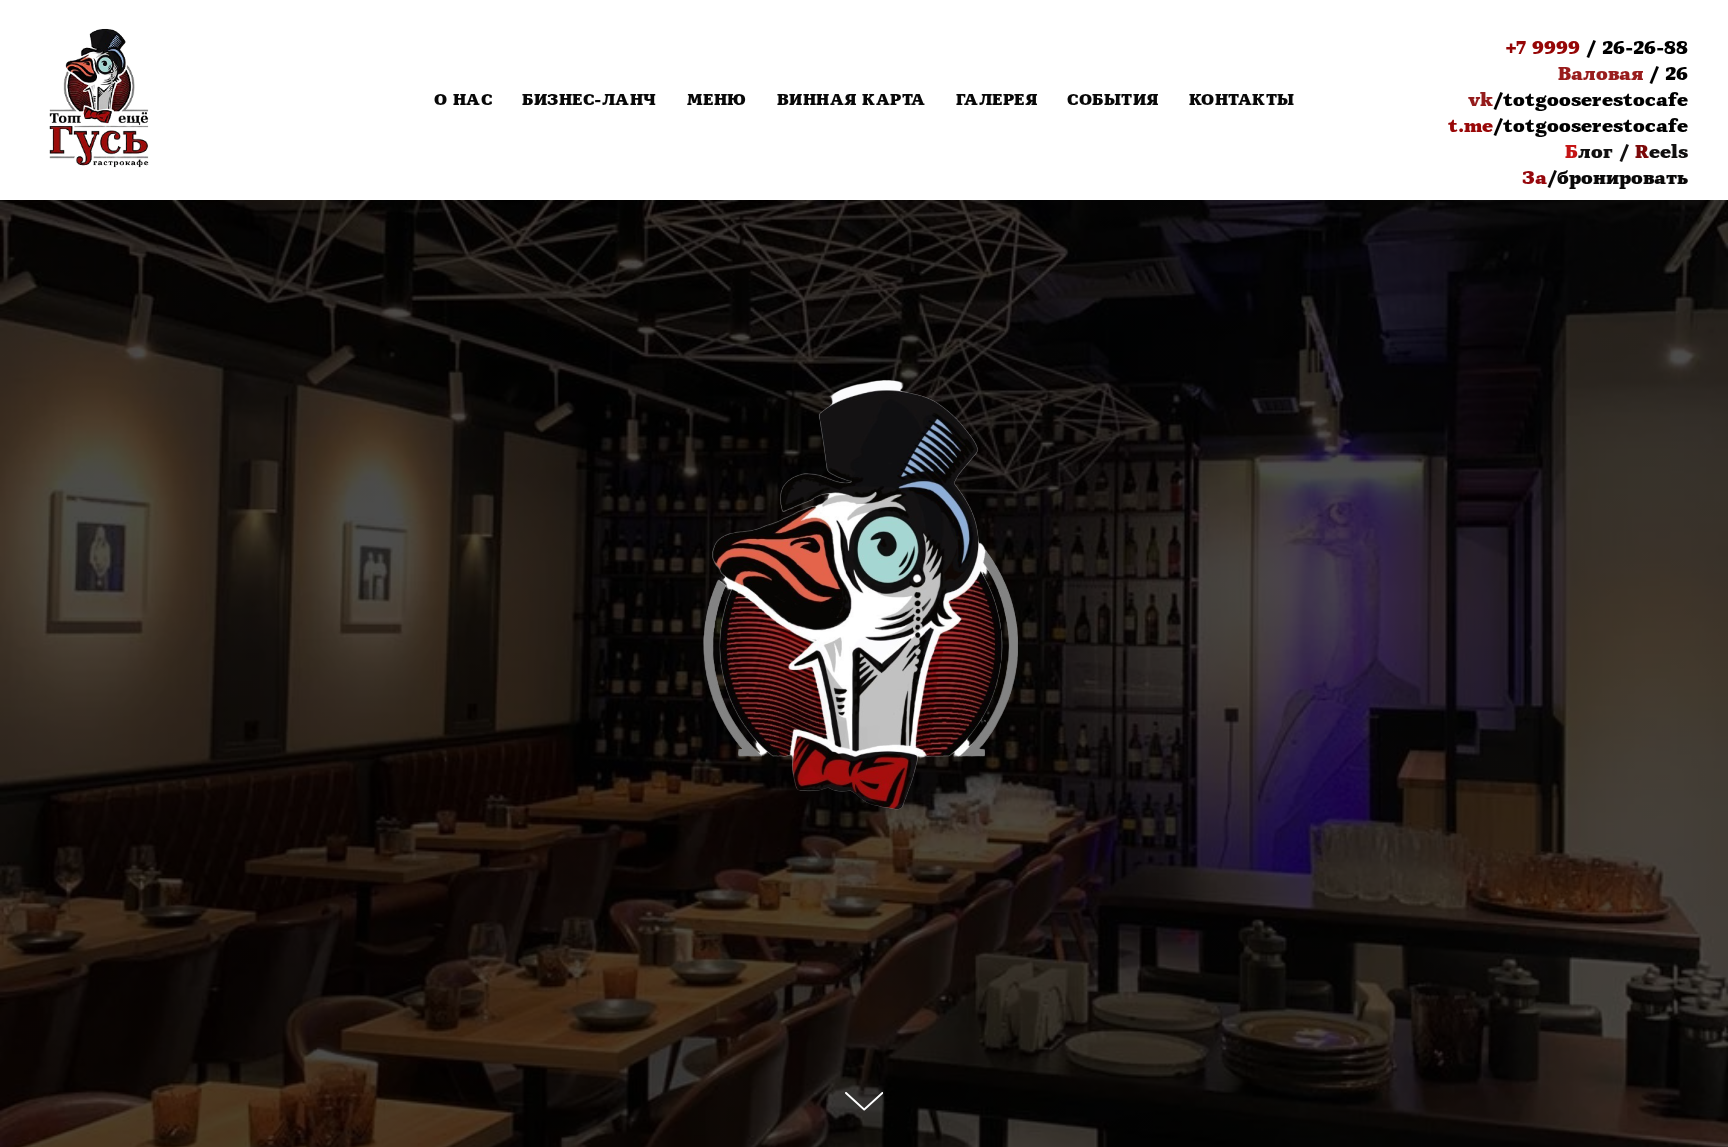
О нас (463, 100)
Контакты (1242, 100)
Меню (717, 100)
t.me (1470, 126)
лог (1595, 152)
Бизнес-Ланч (589, 100)
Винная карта (851, 100)
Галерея (997, 100)
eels (1668, 152)
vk (1480, 100)
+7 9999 (1542, 48)
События (1113, 100)
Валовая (1600, 74)
